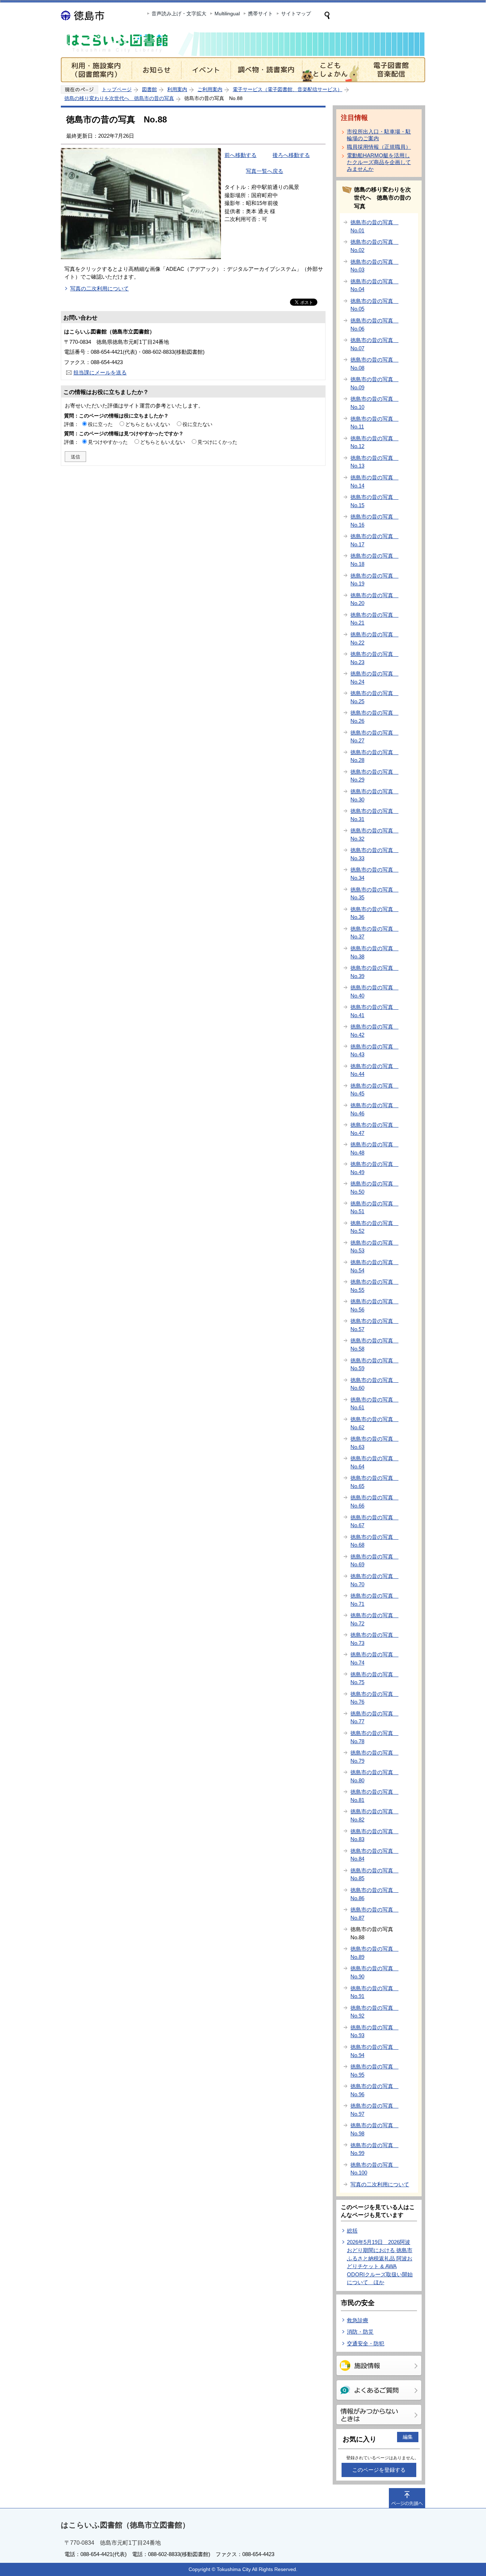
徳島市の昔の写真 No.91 (374, 1992)
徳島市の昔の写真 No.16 (374, 521)
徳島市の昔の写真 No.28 (374, 756)
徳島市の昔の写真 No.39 (374, 972)
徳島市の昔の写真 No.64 (374, 1462)
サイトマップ (296, 14)
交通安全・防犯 (366, 2343)
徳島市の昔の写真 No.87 (374, 1914)
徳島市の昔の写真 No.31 (374, 815)
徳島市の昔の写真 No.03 (374, 266)
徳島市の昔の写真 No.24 (374, 678)
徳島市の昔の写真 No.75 (374, 1678)
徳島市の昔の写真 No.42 (374, 1031)
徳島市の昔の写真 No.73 (374, 1639)
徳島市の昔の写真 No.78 (374, 1737)
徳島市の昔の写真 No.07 (374, 344)
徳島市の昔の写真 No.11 (374, 423)
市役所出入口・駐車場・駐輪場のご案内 (379, 135)
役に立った (100, 424)
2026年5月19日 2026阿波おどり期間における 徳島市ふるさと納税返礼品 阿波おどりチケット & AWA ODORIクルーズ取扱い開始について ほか (380, 2262)
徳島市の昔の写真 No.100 (374, 2169)
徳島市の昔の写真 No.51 (374, 1208)
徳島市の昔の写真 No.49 (374, 1168)
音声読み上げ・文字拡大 (179, 14)
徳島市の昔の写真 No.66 (374, 1502)
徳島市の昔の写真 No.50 (374, 1188)
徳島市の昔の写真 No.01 (374, 226)
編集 (408, 2437)
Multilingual (227, 14)
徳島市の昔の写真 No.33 (374, 854)
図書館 (149, 89)
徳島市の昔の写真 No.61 (374, 1404)
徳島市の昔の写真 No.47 (374, 1129)
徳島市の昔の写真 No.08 (374, 364)
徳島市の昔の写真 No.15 (374, 501)
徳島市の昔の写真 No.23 (374, 658)
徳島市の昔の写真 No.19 (374, 580)
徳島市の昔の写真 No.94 (374, 2051)
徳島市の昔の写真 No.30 (374, 795)
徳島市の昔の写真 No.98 (374, 2129)
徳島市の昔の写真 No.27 (374, 737)
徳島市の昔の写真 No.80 (374, 1776)
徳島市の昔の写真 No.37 (374, 933)
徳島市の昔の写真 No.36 (374, 913)
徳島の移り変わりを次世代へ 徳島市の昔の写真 (119, 98)
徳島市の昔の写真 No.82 (374, 1815)
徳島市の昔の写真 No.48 (374, 1148)
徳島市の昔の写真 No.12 (374, 442)
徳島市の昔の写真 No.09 (374, 383)
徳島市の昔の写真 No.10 (374, 403)
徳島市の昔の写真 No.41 (374, 1011)
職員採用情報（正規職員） (379, 147)
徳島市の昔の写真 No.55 (374, 1286)
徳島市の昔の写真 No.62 (374, 1423)
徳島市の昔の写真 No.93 (374, 2031)
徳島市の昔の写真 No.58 (374, 1345)
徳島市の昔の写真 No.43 (374, 1051)
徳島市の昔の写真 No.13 (374, 462)
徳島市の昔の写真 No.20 (374, 599)
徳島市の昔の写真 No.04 (374, 285)
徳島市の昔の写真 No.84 (374, 1855)
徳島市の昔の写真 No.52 (374, 1227)
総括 (352, 2231)
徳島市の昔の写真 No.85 (374, 1875)
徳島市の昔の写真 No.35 (374, 894)
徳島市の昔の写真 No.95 (374, 2071)
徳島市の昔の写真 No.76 (374, 1698)
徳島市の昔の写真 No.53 (374, 1247)
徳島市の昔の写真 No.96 (374, 2090)
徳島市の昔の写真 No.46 (374, 1109)
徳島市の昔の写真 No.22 (374, 638)
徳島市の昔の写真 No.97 (374, 2110)
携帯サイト (260, 14)
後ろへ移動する (291, 155)
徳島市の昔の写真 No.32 (374, 835)
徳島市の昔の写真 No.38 (374, 952)
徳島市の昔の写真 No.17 (374, 540)
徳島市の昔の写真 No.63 (374, 1443)
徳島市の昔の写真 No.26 (374, 717)
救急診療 (358, 2320)
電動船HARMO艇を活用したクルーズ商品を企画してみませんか (379, 162)
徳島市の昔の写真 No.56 (374, 1305)
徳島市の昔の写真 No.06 (374, 325)
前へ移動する (241, 155)
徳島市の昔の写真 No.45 (374, 1090)
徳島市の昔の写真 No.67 (374, 1521)
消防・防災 (360, 2332)
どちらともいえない (148, 424)
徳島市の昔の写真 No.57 (374, 1325)
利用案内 (177, 89)
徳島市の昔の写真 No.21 (374, 619)
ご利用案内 (210, 89)
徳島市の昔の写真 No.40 (374, 992)
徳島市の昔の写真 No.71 (374, 1600)
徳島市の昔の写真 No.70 (374, 1580)
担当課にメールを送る (100, 372)
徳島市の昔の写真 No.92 (374, 2012)
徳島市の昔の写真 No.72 (374, 1619)
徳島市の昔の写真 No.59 (374, 1365)
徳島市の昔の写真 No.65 (374, 1482)
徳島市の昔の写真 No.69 (374, 1561)
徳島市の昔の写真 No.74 (374, 1658)
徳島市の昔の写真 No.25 (374, 697)
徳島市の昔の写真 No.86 (374, 1894)
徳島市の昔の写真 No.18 (374, 560)
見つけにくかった (217, 442)
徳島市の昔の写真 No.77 (374, 1718)
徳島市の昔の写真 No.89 (374, 1953)
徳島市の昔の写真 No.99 (374, 2149)
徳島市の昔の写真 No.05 (374, 305)
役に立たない (197, 424)
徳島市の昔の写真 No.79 (374, 1757)
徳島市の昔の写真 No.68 (374, 1541)
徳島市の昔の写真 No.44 (374, 1070)
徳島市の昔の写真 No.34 (374, 874)
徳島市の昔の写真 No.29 (374, 776)
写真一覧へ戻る (265, 171)
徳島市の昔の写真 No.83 (374, 1835)
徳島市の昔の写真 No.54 (374, 1266)
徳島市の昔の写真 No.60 (374, 1384)
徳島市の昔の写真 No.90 (374, 1972)
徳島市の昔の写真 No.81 (374, 1796)
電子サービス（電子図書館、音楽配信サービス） (287, 89)
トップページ (117, 89)
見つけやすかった (108, 442)
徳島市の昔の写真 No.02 (374, 246)
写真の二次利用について (99, 288)
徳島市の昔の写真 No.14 (374, 482)
